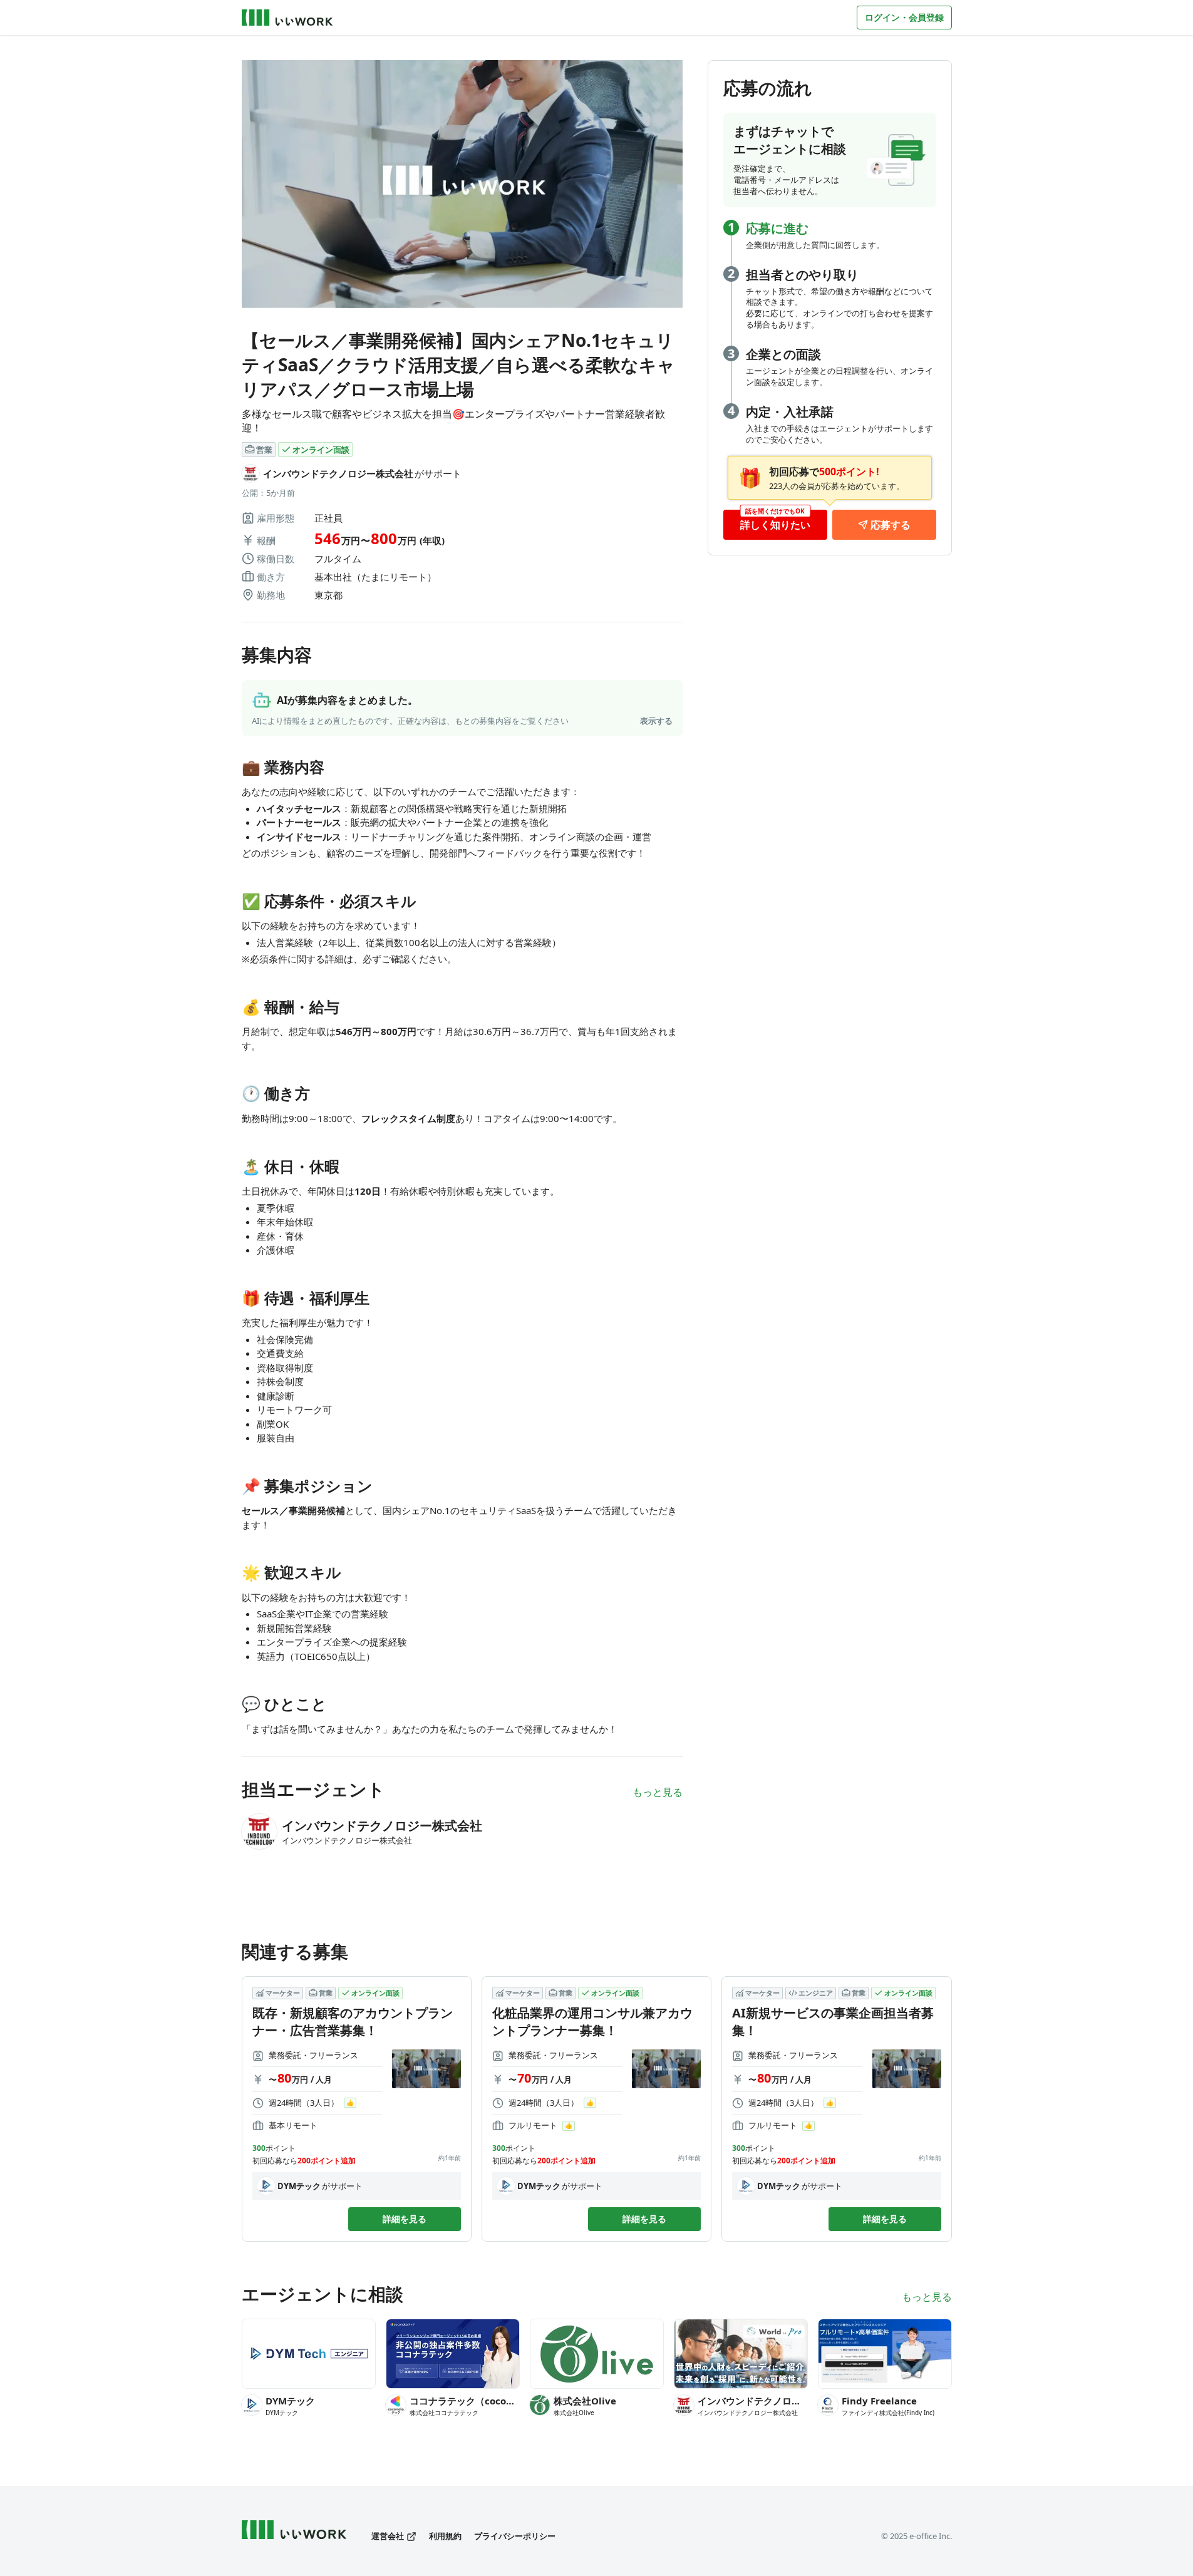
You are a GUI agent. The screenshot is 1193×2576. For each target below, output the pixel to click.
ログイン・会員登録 (904, 17)
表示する (656, 721)
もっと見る (658, 1792)
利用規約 (445, 2536)
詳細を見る (405, 2219)
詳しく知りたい (775, 525)
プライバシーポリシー (515, 2536)
